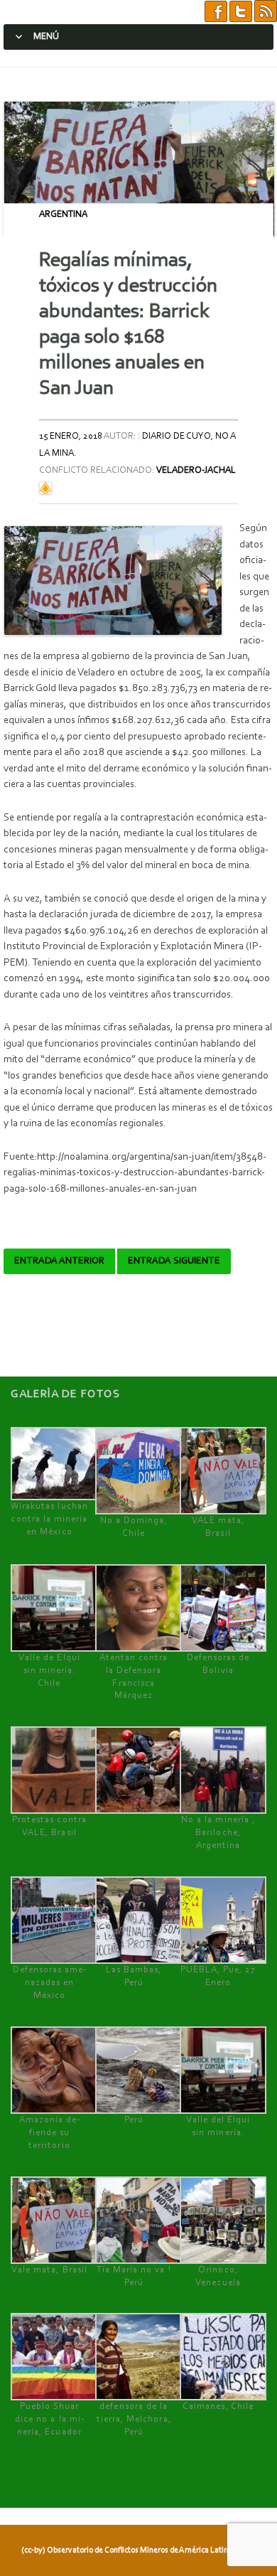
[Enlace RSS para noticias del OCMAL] (266, 12)
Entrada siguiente (174, 1261)
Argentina (63, 214)
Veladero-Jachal (196, 470)
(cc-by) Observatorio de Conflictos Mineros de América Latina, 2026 (137, 2550)
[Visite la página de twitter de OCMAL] (241, 12)
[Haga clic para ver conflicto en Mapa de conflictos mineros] (45, 487)
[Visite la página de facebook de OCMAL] (216, 12)
